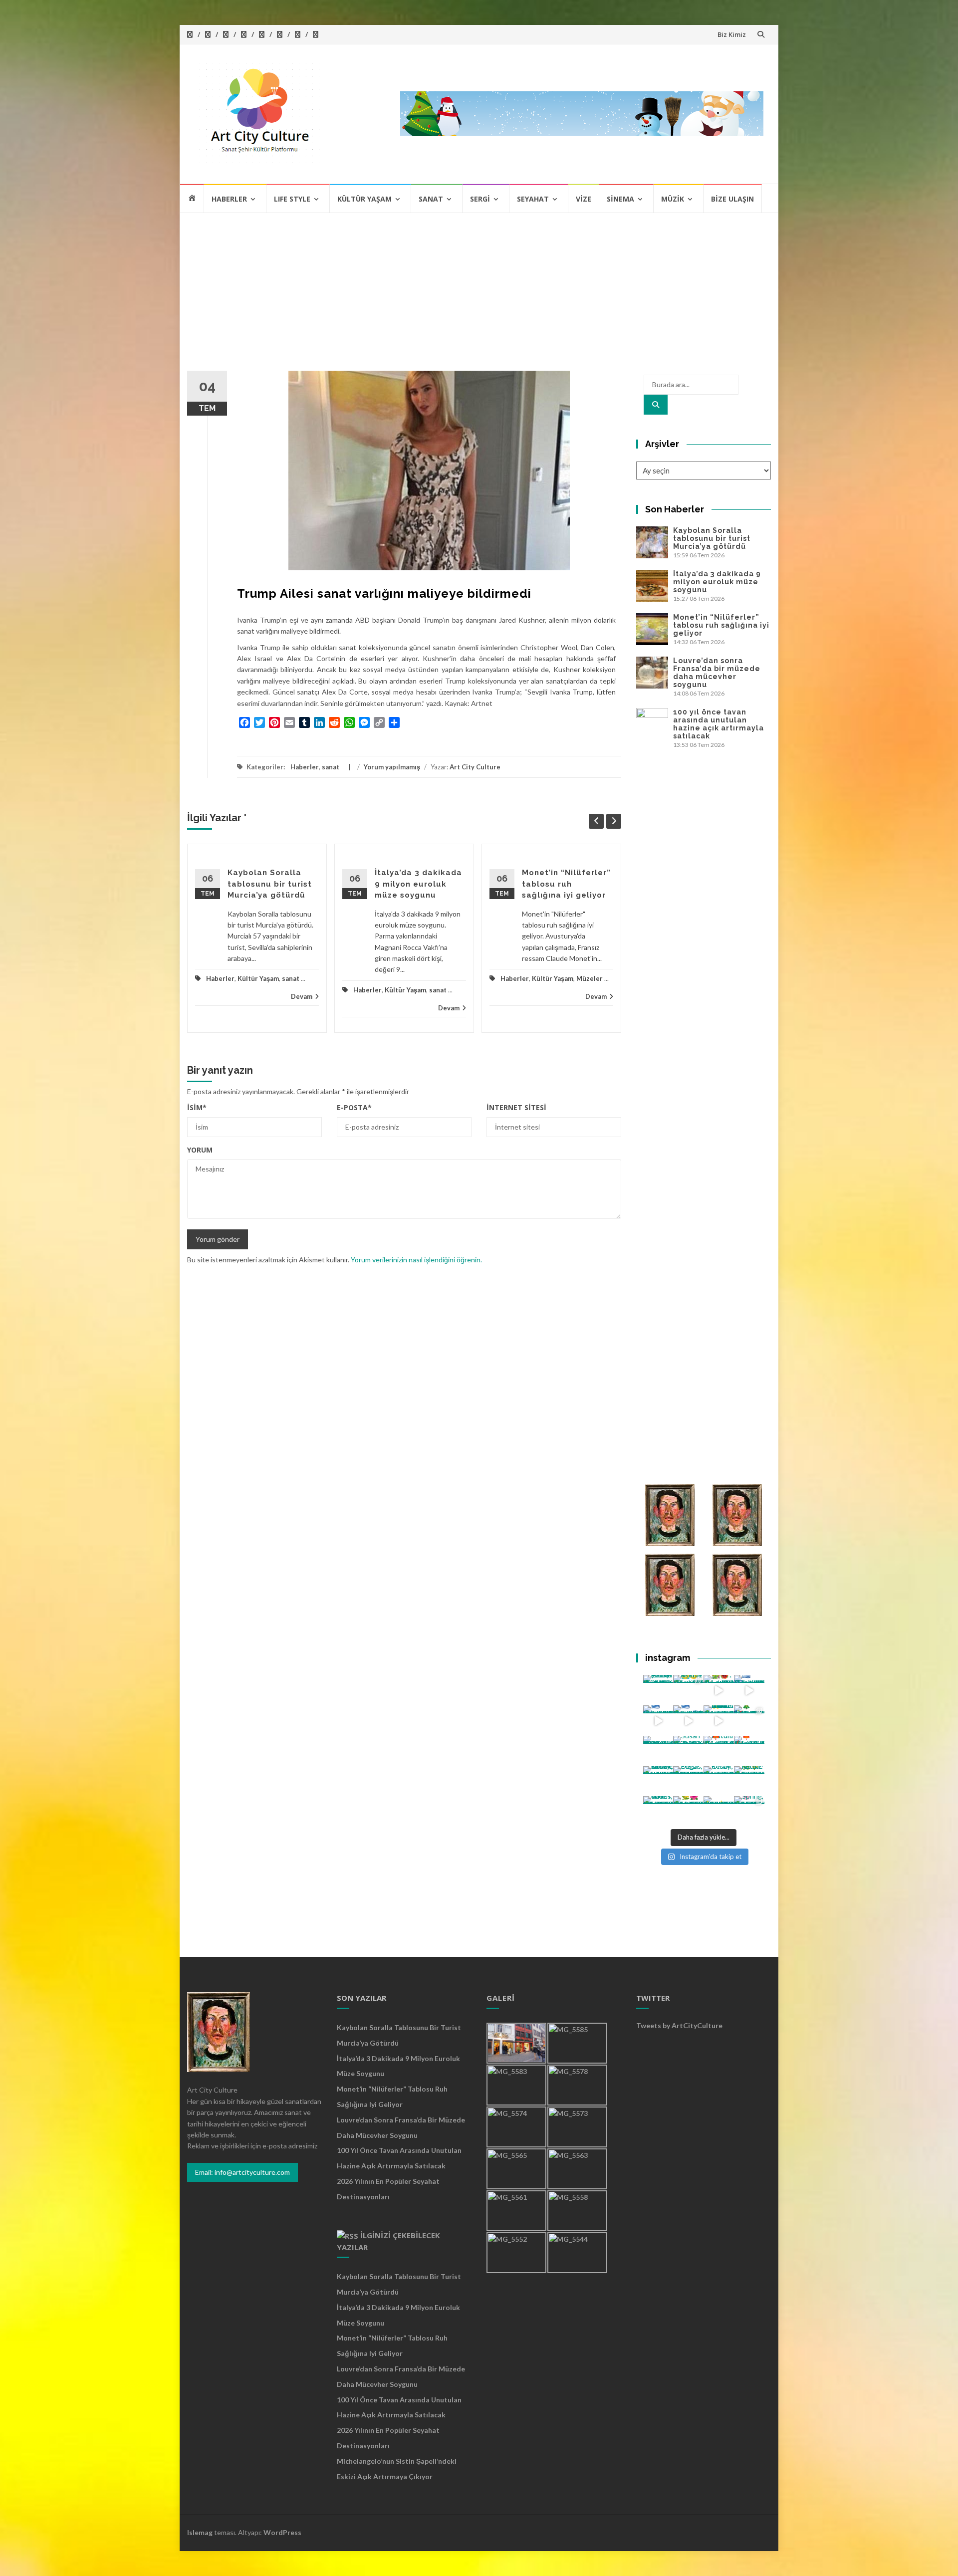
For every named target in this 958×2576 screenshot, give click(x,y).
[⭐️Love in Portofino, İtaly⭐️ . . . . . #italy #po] (719, 1811)
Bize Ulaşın (732, 199)
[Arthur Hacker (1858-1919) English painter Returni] (658, 1690)
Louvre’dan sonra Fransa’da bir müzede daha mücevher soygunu (717, 673)
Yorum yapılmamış (392, 767)
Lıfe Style (292, 199)
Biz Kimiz (732, 34)
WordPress (282, 2532)
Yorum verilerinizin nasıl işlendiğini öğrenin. (416, 1260)
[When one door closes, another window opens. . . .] (658, 1811)
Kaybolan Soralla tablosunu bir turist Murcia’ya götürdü (270, 884)
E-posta (354, 1107)
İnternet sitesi (516, 1107)
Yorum (200, 1150)
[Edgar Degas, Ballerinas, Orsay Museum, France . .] (688, 1781)
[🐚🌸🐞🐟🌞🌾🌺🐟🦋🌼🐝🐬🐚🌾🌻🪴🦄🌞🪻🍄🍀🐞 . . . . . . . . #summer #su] (719, 1690)
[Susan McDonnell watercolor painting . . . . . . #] (688, 1751)
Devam (302, 996)
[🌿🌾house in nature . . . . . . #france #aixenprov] (749, 1781)
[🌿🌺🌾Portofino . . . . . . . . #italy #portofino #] (688, 1811)
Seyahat (533, 199)
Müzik (673, 199)
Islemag (200, 2532)
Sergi (480, 199)
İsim (197, 1107)
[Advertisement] (479, 288)
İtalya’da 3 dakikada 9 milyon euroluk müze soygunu (418, 884)
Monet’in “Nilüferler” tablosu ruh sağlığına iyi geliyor (566, 884)
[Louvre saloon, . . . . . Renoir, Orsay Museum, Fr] (658, 1781)
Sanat (431, 199)
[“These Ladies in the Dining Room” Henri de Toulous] (658, 1751)
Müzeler (590, 978)
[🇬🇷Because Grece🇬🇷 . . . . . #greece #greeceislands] (688, 1721)
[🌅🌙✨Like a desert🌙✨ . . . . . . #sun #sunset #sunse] (688, 1690)
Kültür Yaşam (364, 199)
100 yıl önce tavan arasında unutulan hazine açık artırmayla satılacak (718, 724)
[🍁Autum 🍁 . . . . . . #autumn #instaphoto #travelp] (719, 1751)
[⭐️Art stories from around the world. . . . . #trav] (719, 1721)
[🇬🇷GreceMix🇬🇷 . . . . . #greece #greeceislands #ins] (749, 1690)
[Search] (656, 405)
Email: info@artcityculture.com (242, 2172)
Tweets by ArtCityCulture (679, 2025)
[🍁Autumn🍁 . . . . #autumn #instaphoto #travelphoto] (749, 1751)
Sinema (620, 199)
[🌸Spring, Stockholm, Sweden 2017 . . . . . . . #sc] (749, 1811)
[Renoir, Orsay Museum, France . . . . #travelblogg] (719, 1781)
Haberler (229, 199)
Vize (584, 199)
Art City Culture (475, 767)
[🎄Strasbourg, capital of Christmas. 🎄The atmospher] (749, 1721)
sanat (331, 767)
